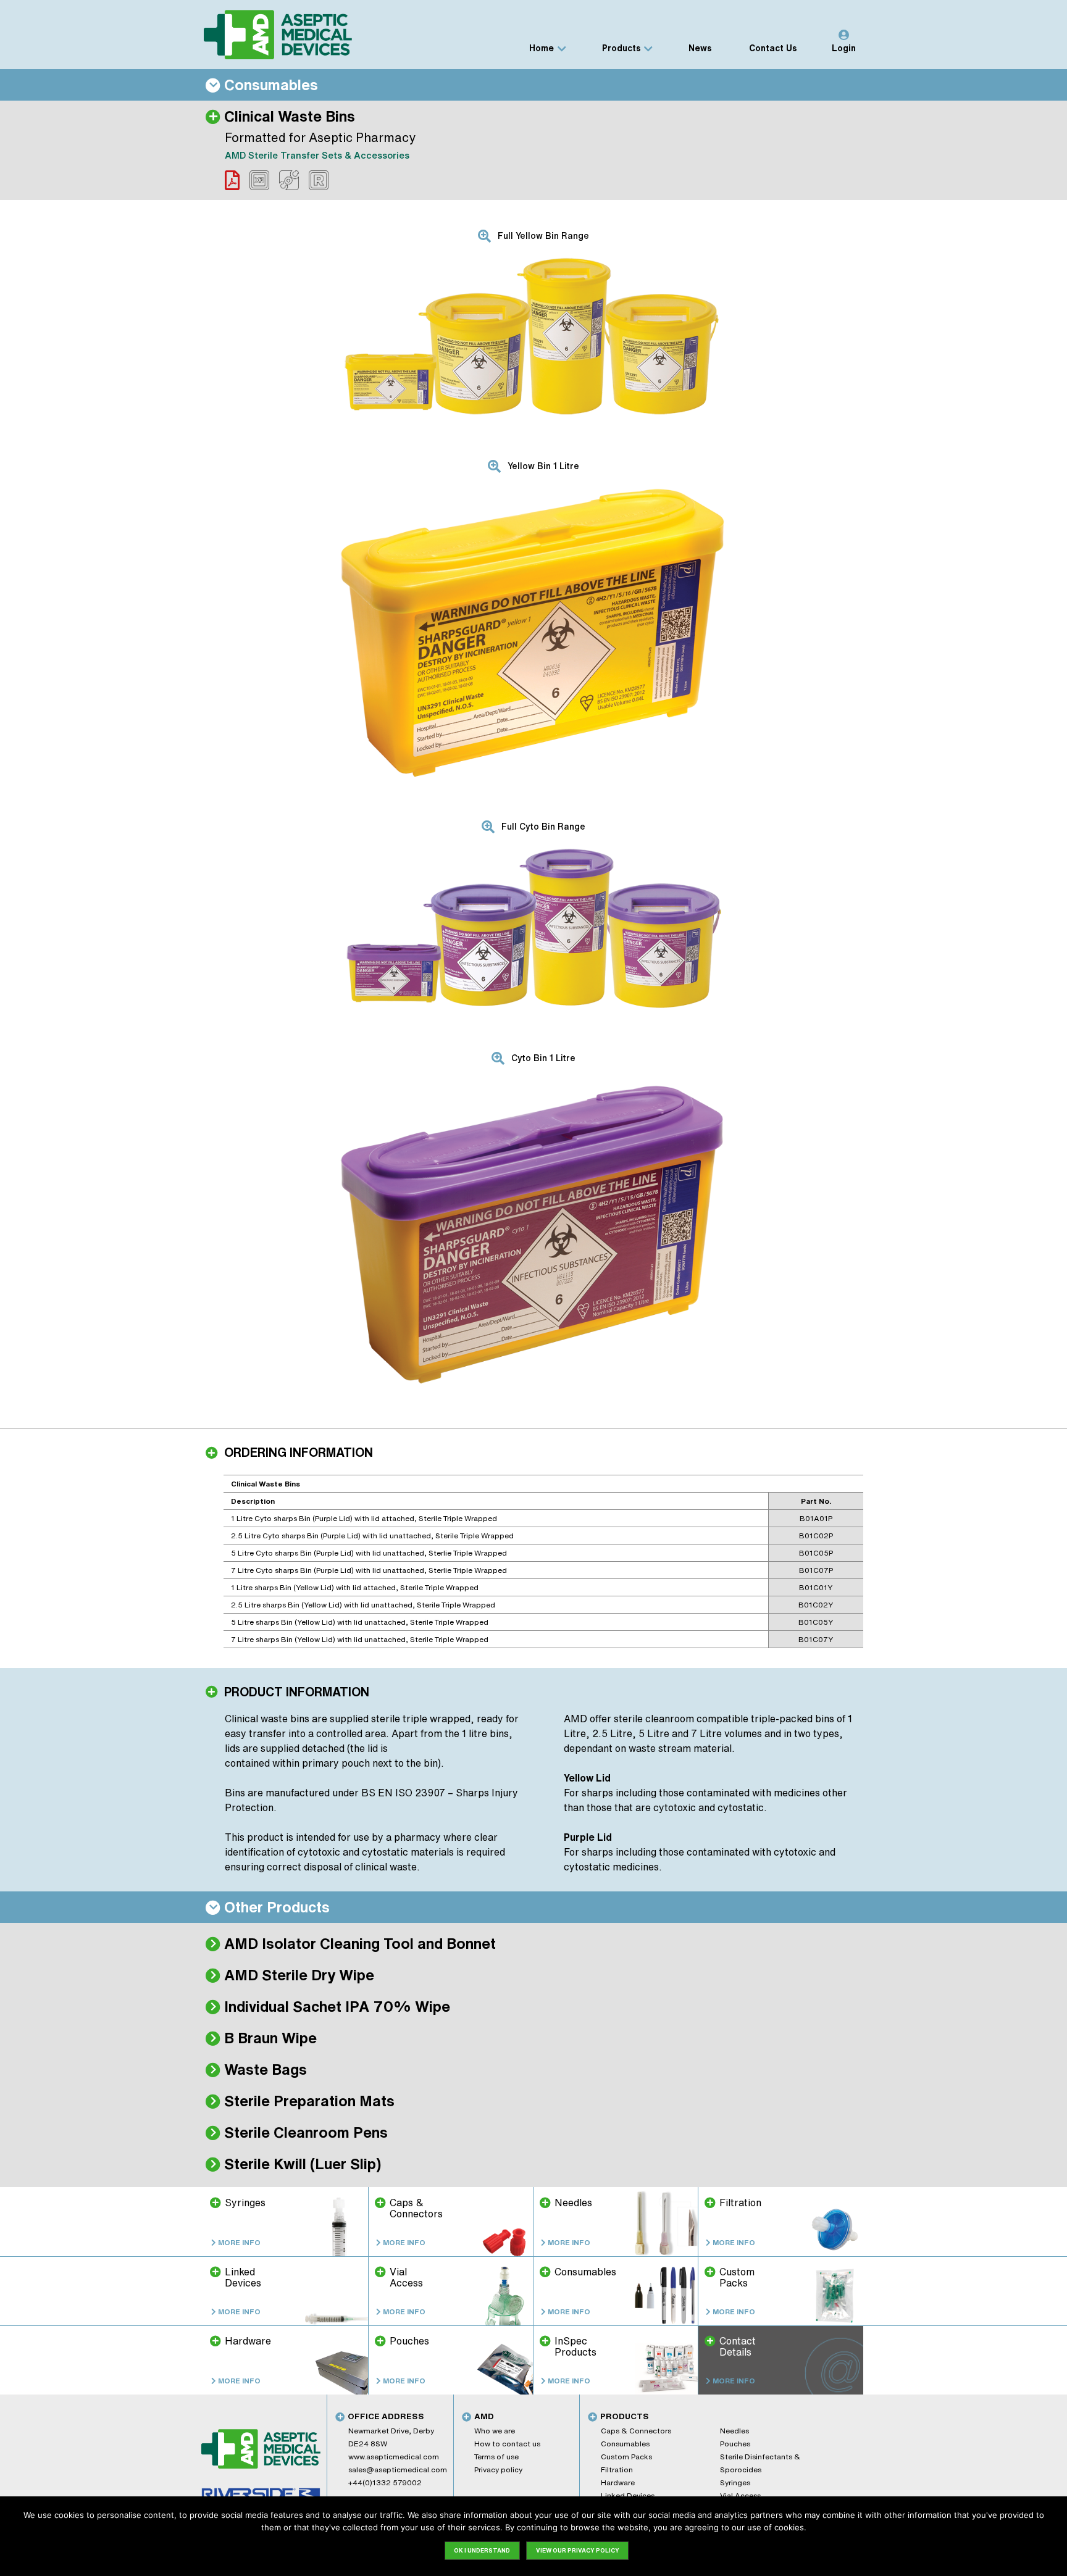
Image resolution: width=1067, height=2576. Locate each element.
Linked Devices (628, 2495)
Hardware (618, 2482)
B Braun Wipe (270, 2038)
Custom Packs (626, 2457)
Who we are (495, 2431)
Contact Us (773, 48)
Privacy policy (498, 2470)
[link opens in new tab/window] (232, 180)
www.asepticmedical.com (394, 2457)
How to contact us (507, 2444)
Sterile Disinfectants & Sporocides (760, 2463)
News (700, 48)
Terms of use (496, 2457)
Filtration (617, 2470)
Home (542, 48)
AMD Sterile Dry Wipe (299, 1975)
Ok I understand (482, 2550)
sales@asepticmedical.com (398, 2470)
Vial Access (740, 2495)
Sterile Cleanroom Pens (306, 2132)
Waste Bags (266, 2069)
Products (621, 48)
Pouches (735, 2444)
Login (844, 48)
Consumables (625, 2444)
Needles (734, 2431)
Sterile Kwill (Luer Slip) (303, 2164)
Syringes (735, 2482)
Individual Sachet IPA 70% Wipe (337, 2006)
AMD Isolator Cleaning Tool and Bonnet (360, 1943)
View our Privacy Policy (578, 2550)
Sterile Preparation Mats (309, 2101)
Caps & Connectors (636, 2431)
